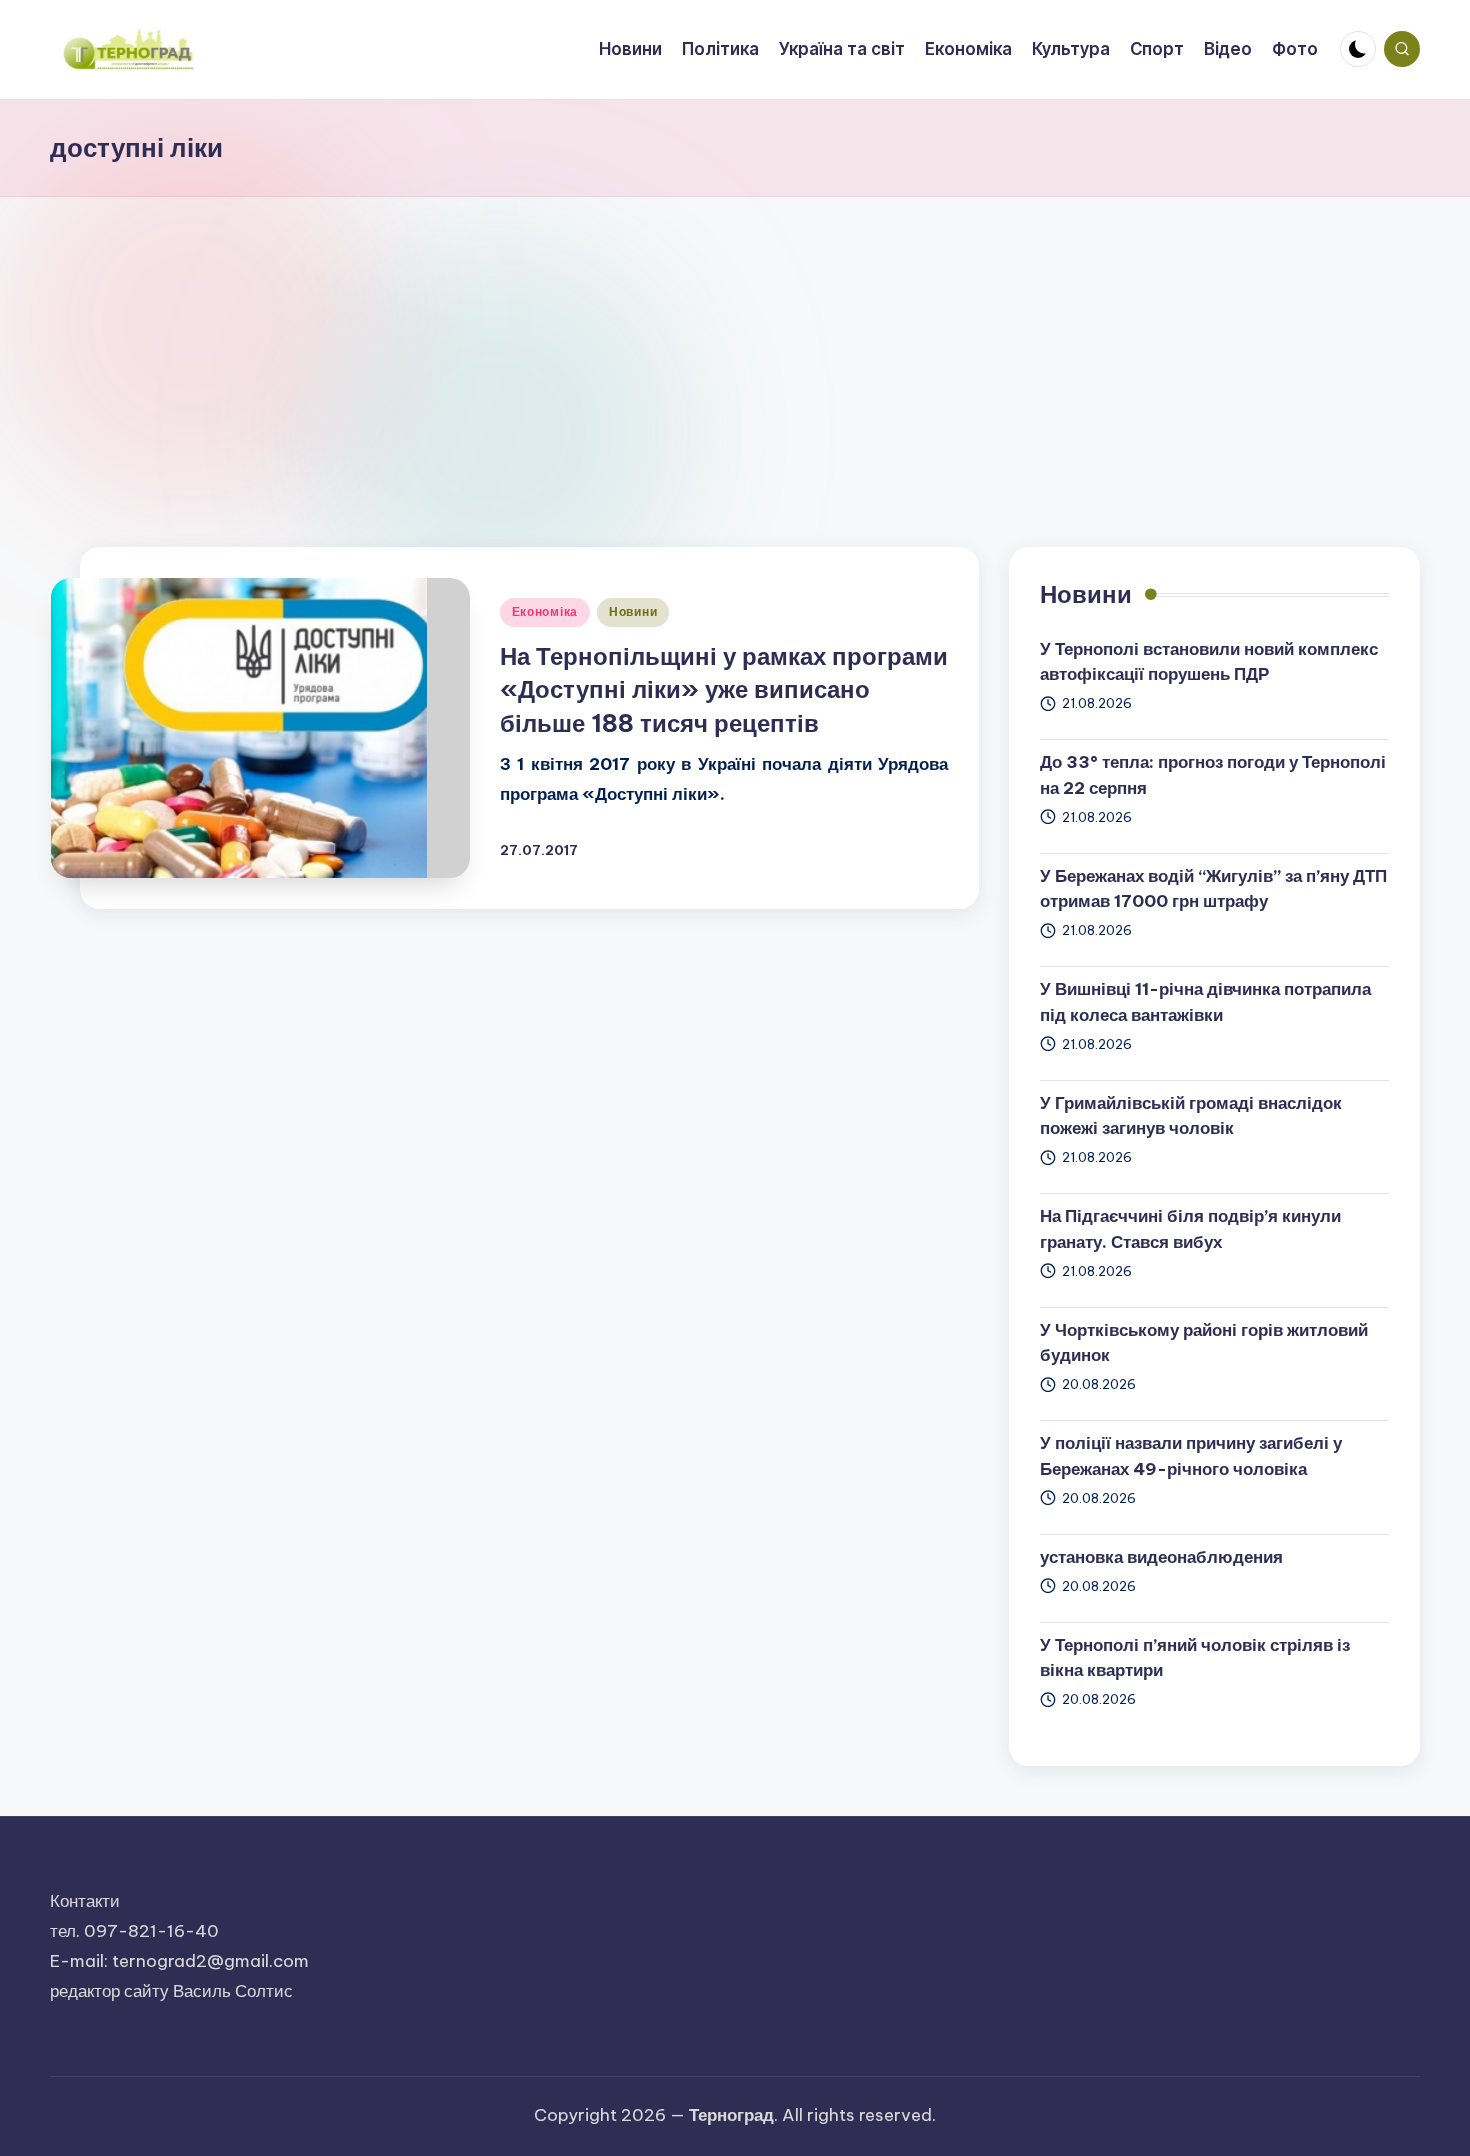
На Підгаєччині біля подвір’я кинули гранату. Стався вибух (1190, 1229)
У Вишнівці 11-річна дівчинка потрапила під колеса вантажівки (1205, 1002)
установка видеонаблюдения (1161, 1557)
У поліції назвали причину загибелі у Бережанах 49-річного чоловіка (1191, 1456)
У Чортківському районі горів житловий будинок (1204, 1343)
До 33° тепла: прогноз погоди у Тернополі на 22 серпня (1213, 775)
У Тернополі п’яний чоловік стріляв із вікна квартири (1195, 1658)
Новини (633, 611)
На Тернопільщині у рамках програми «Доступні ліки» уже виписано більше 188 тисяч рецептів (724, 689)
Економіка (545, 611)
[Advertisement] (735, 347)
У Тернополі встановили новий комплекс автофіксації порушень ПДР (1209, 662)
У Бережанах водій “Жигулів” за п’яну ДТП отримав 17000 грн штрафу (1213, 889)
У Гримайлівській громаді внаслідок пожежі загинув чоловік (1191, 1116)
